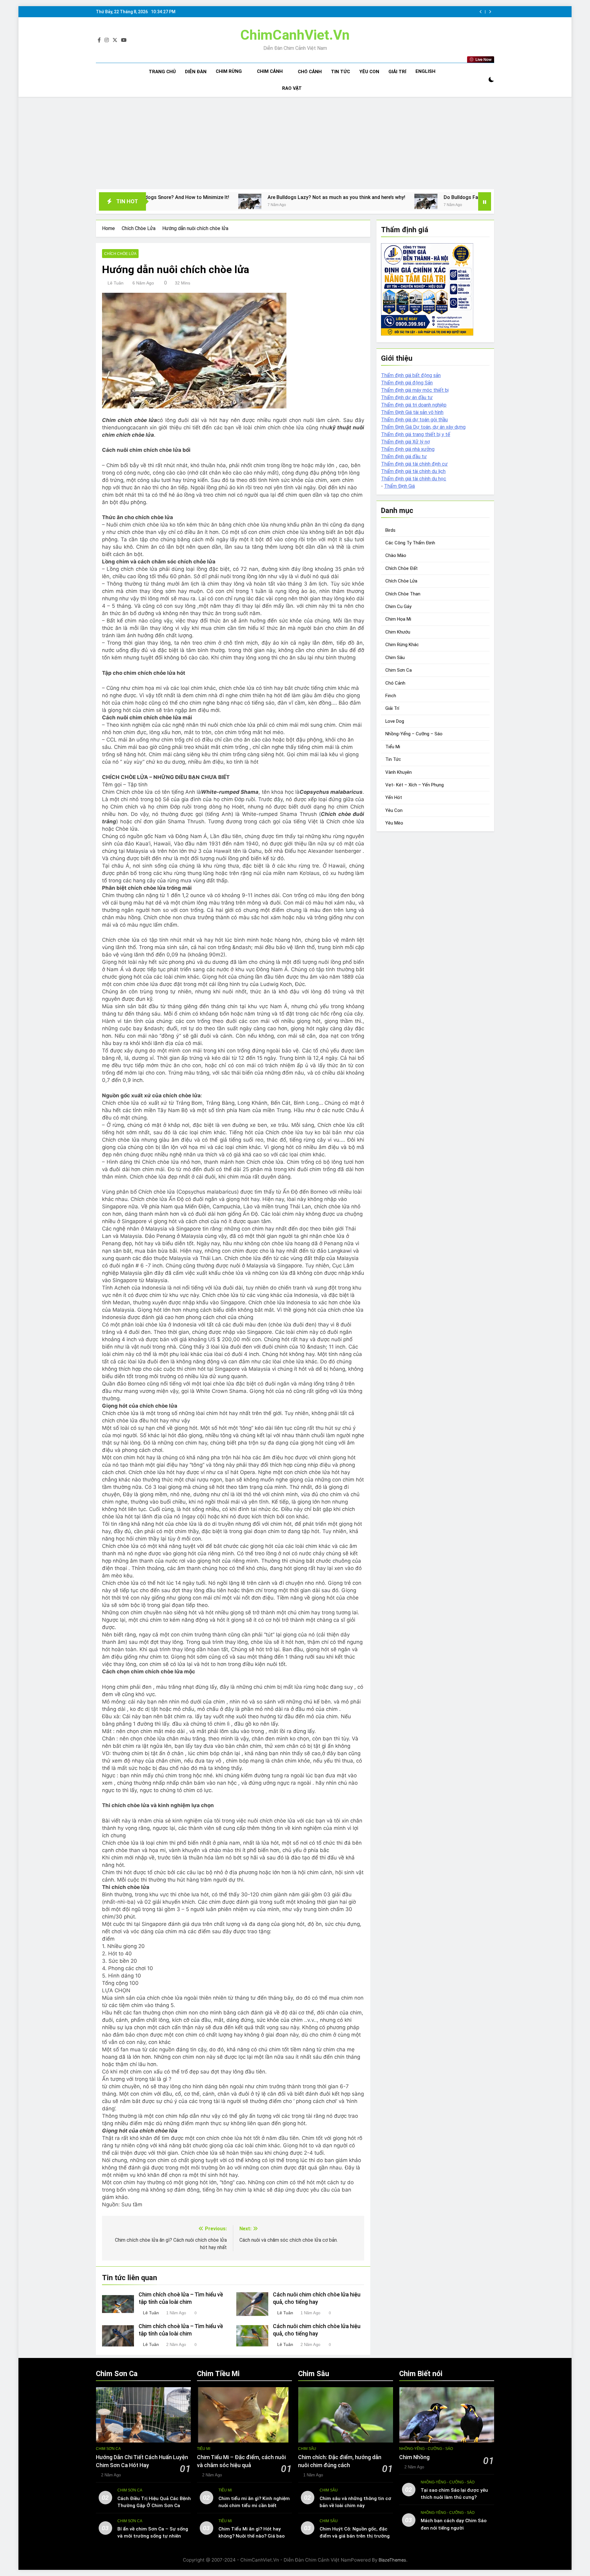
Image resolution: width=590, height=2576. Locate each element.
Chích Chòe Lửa (120, 254)
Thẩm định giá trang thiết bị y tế (416, 434)
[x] (115, 40)
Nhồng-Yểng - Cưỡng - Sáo (426, 2449)
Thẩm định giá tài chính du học (414, 479)
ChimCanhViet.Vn (295, 35)
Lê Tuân (116, 283)
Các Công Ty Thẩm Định (410, 543)
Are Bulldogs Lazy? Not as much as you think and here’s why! (177, 197)
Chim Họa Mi (398, 619)
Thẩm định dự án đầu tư (407, 398)
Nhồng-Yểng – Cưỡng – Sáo (414, 734)
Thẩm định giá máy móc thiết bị (415, 390)
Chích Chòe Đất (401, 568)
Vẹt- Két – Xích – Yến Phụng (415, 785)
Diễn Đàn (196, 72)
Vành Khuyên (399, 772)
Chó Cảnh (310, 72)
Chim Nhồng (414, 2457)
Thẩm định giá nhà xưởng (408, 449)
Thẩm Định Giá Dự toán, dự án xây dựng (423, 427)
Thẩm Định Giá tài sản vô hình (412, 412)
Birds (390, 530)
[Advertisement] (295, 143)
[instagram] (107, 40)
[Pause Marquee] (485, 201)
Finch (391, 696)
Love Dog (395, 721)
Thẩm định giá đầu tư (404, 457)
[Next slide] (490, 12)
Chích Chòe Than (403, 594)
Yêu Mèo (394, 823)
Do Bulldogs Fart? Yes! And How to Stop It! (333, 197)
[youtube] (124, 40)
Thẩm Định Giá (399, 486)
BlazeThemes (392, 2560)
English (425, 71)
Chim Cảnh (270, 71)
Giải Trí (397, 72)
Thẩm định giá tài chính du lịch (413, 471)
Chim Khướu (398, 632)
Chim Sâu (395, 658)
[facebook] (99, 40)
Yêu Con (369, 72)
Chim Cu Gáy (398, 607)
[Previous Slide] (481, 12)
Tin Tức (340, 72)
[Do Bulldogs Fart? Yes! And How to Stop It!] (267, 201)
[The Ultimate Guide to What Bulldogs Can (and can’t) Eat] (403, 201)
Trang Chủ (162, 72)
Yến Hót (394, 798)
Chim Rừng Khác (402, 645)
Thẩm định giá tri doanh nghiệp (414, 405)
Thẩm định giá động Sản (407, 383)
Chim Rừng (229, 71)
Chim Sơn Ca (399, 670)
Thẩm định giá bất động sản (411, 375)
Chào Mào (396, 556)
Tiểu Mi (393, 747)
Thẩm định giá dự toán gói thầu (414, 420)
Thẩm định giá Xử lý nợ (405, 442)
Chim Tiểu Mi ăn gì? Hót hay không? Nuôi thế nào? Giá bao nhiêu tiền (252, 2536)
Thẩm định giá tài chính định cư (414, 464)
